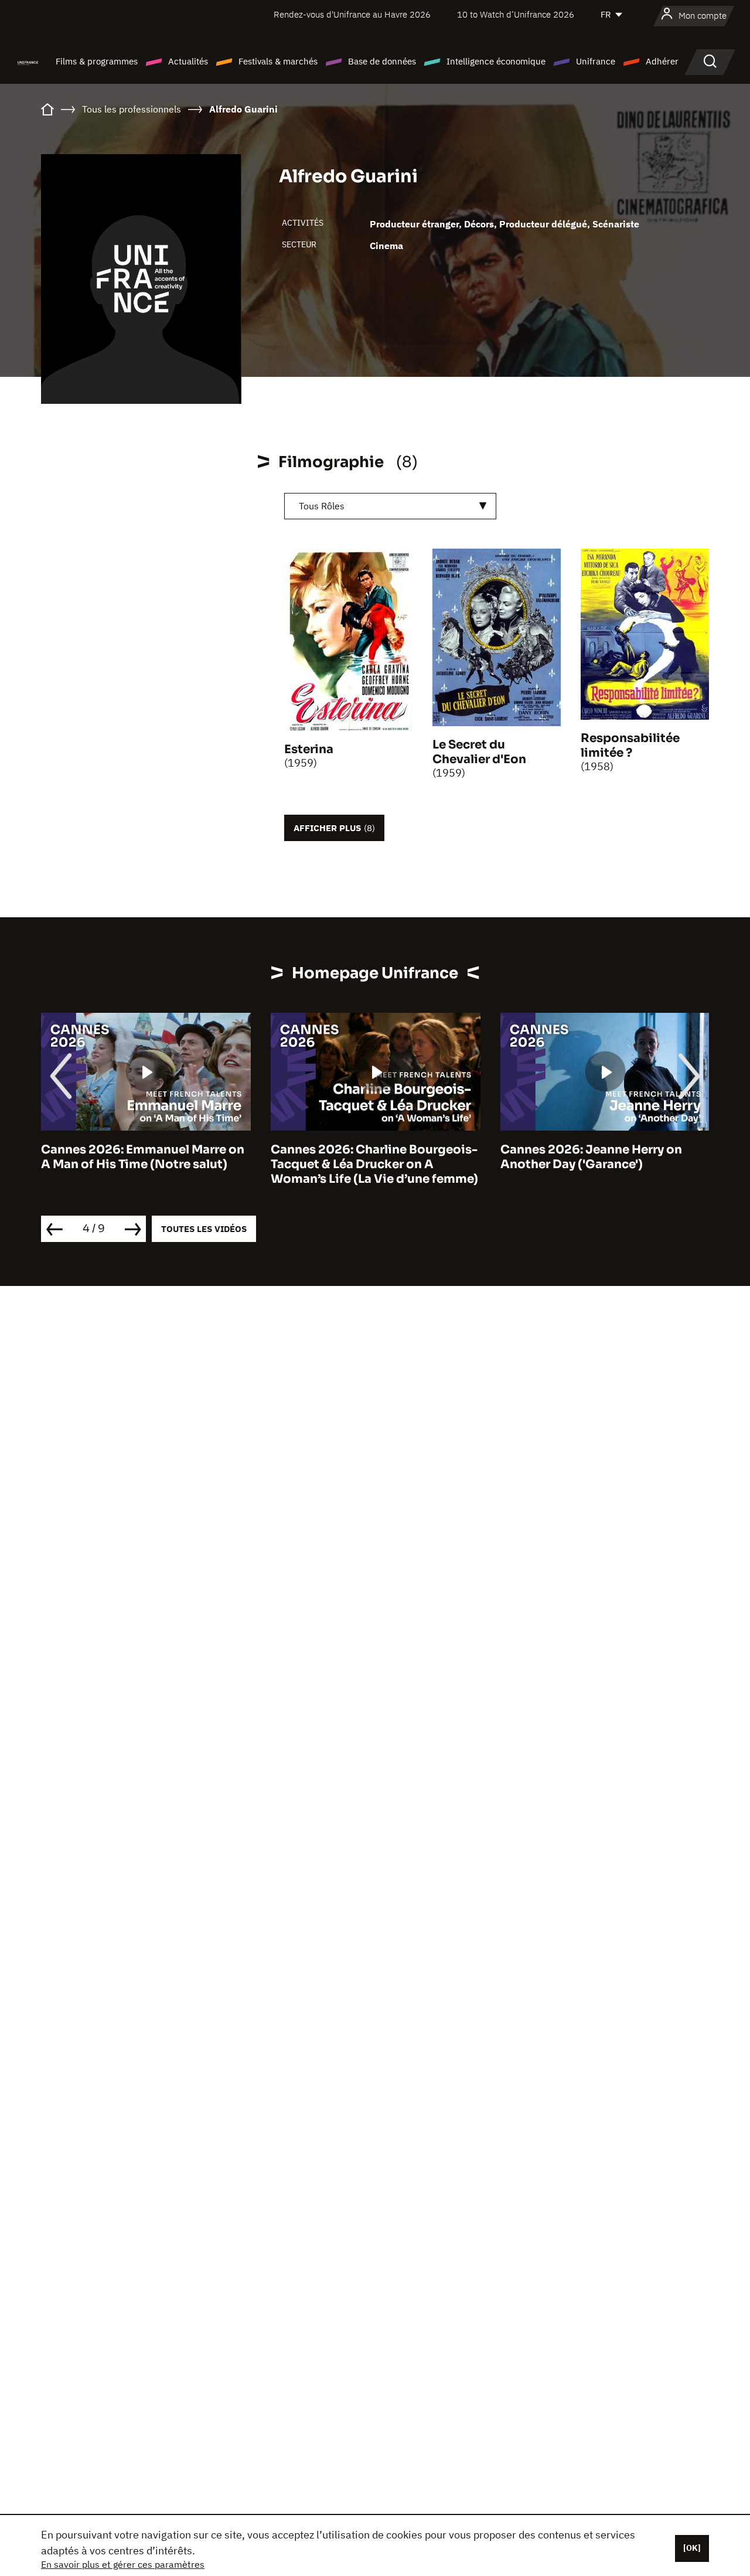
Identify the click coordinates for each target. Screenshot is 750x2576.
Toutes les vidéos (204, 1229)
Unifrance (596, 61)
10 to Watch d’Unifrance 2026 (516, 14)
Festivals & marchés (278, 61)
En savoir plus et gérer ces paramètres (123, 2564)
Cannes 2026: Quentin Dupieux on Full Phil (603, 1157)
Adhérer (662, 61)
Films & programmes (97, 61)
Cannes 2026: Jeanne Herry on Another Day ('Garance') (362, 1157)
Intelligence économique (496, 61)
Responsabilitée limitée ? (630, 746)
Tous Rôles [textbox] (322, 506)
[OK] (692, 2548)
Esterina (309, 749)
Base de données (382, 61)
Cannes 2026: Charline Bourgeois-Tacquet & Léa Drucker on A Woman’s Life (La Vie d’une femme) (145, 1164)
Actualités (188, 61)
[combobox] (390, 506)
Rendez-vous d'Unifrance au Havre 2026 (352, 14)
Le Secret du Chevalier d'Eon (479, 752)
